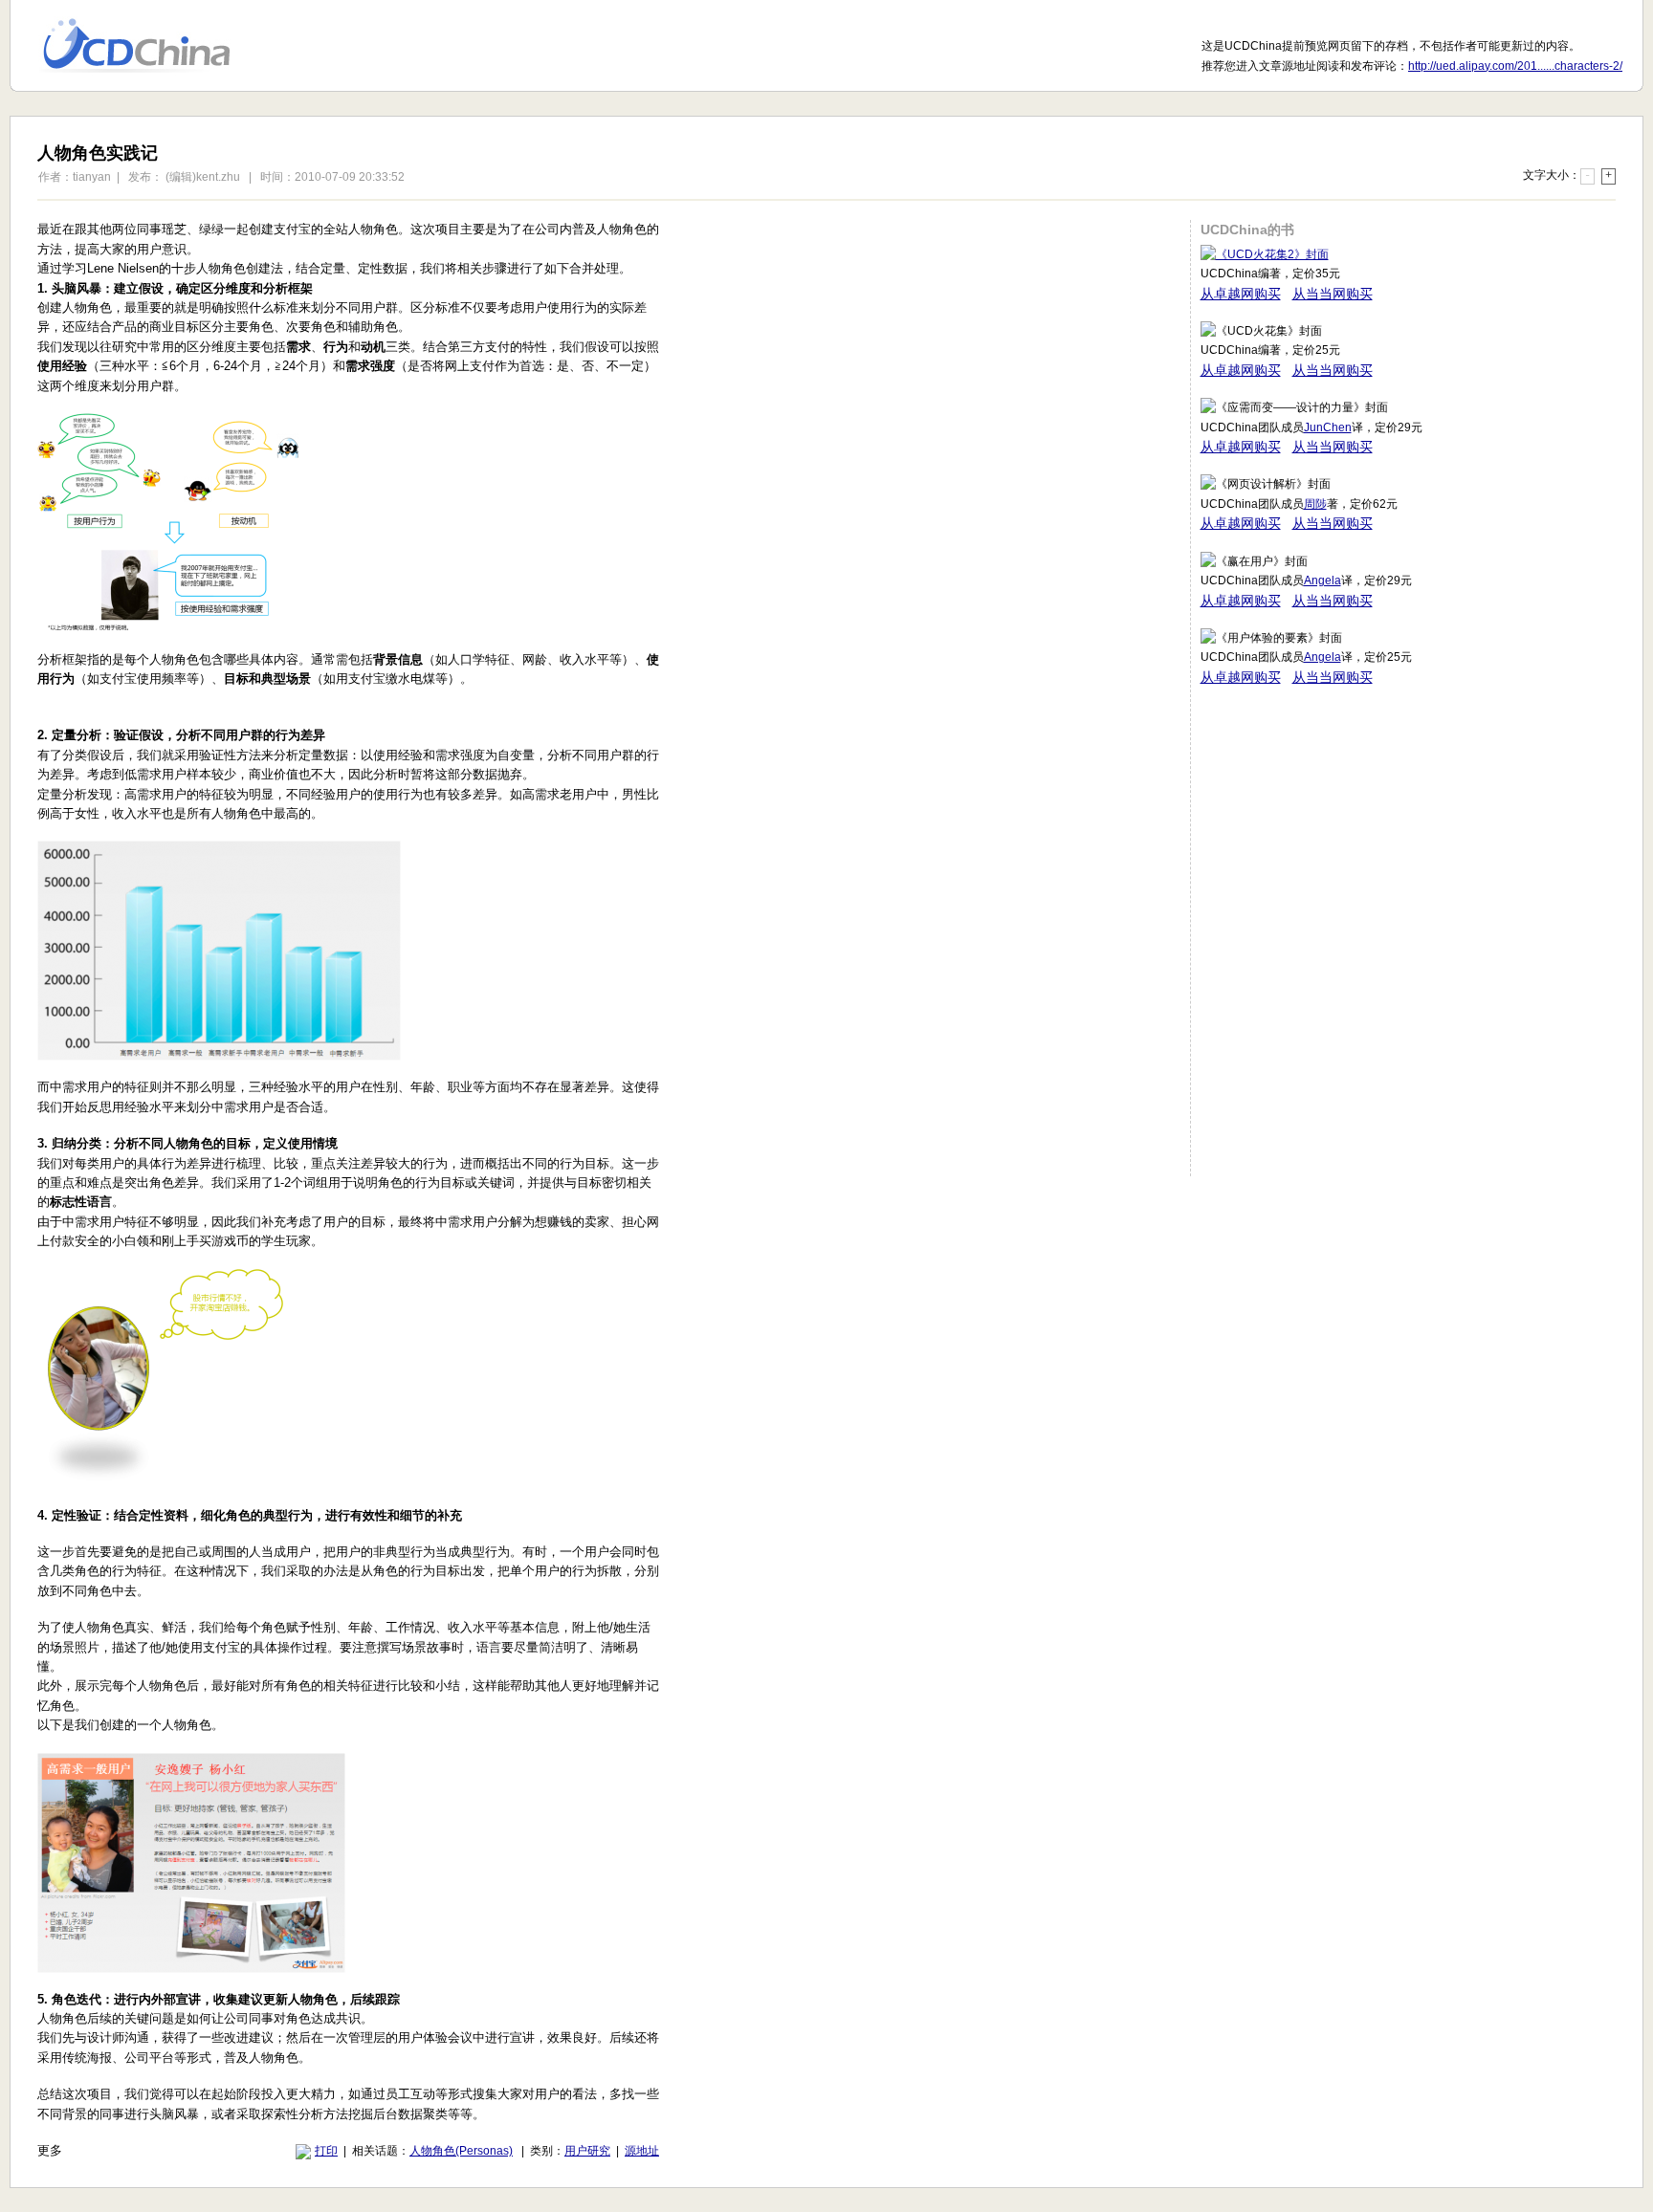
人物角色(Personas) (461, 2151)
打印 (326, 2151)
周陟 (1315, 504)
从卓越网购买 (1241, 294)
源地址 (642, 2151)
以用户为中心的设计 (149, 46)
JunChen (1328, 427)
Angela (1322, 580)
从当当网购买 (1333, 294)
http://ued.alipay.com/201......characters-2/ (1515, 66)
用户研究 (587, 2151)
